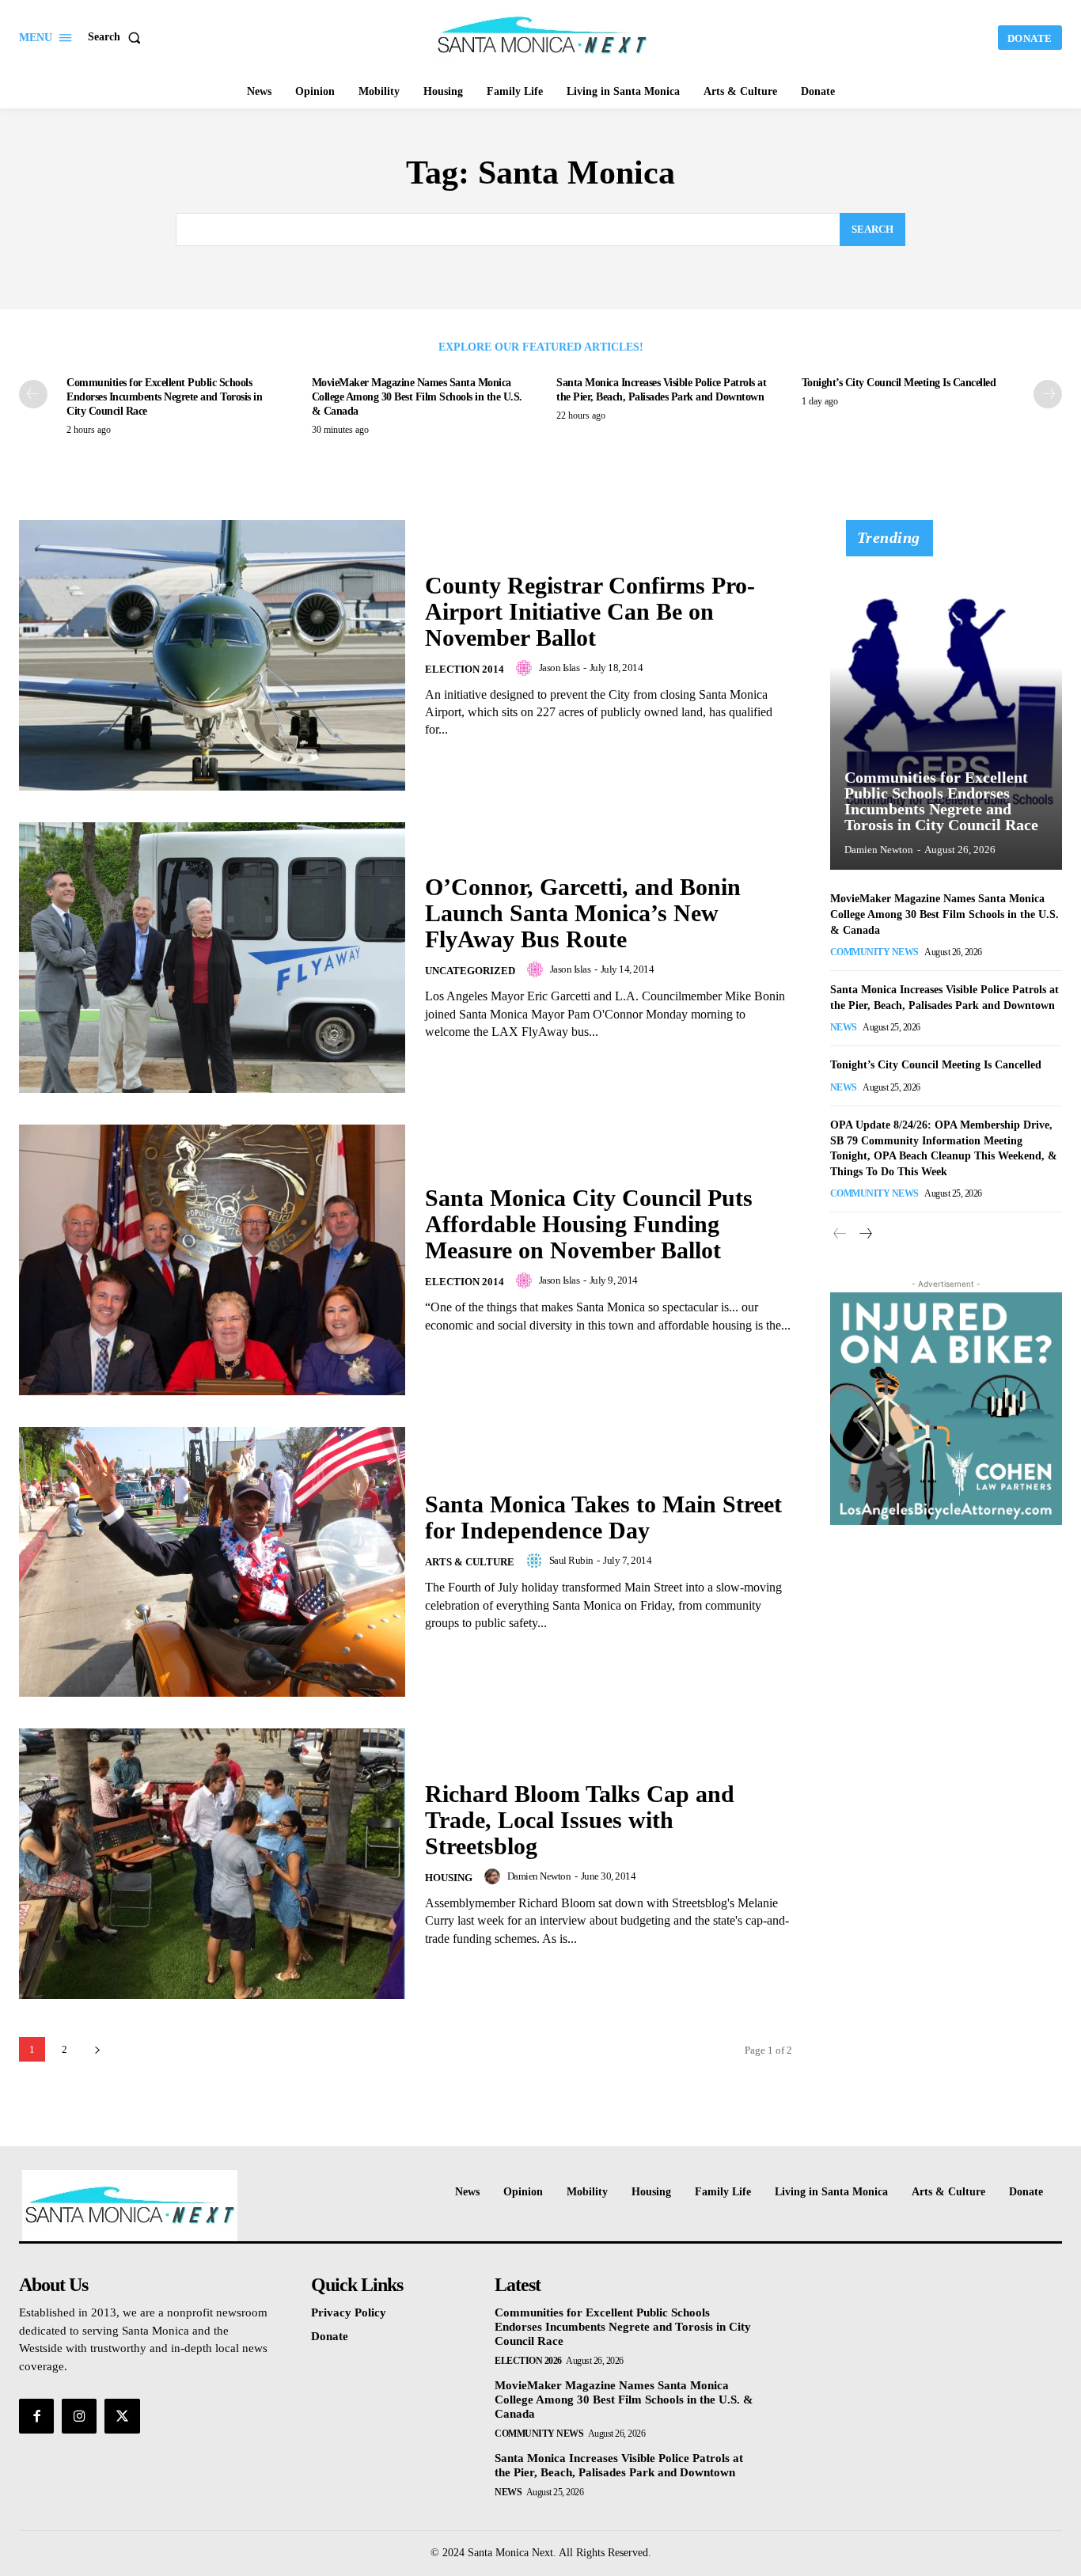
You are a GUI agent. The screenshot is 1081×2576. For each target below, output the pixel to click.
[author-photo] (526, 668)
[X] (122, 2416)
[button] (118, 37)
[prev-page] (33, 394)
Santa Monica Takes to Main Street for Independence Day (603, 1517)
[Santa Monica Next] (542, 36)
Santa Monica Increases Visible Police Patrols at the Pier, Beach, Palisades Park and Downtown (619, 2465)
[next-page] (1048, 394)
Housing (449, 1878)
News (844, 1027)
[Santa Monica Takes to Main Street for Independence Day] (212, 1562)
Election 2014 (465, 669)
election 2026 (528, 2361)
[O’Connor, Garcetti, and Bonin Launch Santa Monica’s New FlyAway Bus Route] (212, 958)
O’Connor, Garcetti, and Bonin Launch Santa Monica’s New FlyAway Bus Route (583, 913)
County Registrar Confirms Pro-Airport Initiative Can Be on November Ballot (590, 611)
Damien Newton (539, 1876)
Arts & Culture (470, 1562)
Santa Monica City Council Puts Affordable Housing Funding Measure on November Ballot (589, 1224)
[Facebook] (36, 2416)
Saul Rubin (571, 1560)
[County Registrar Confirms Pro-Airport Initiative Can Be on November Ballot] (212, 655)
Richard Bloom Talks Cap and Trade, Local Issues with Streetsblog (580, 1820)
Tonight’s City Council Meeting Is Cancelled (899, 383)
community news (874, 952)
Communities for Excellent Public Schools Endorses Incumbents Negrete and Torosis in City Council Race (164, 397)
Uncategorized (470, 971)
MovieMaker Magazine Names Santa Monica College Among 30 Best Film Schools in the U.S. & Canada (417, 397)
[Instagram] (79, 2416)
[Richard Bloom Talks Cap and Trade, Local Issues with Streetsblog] (212, 1864)
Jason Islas (559, 668)
